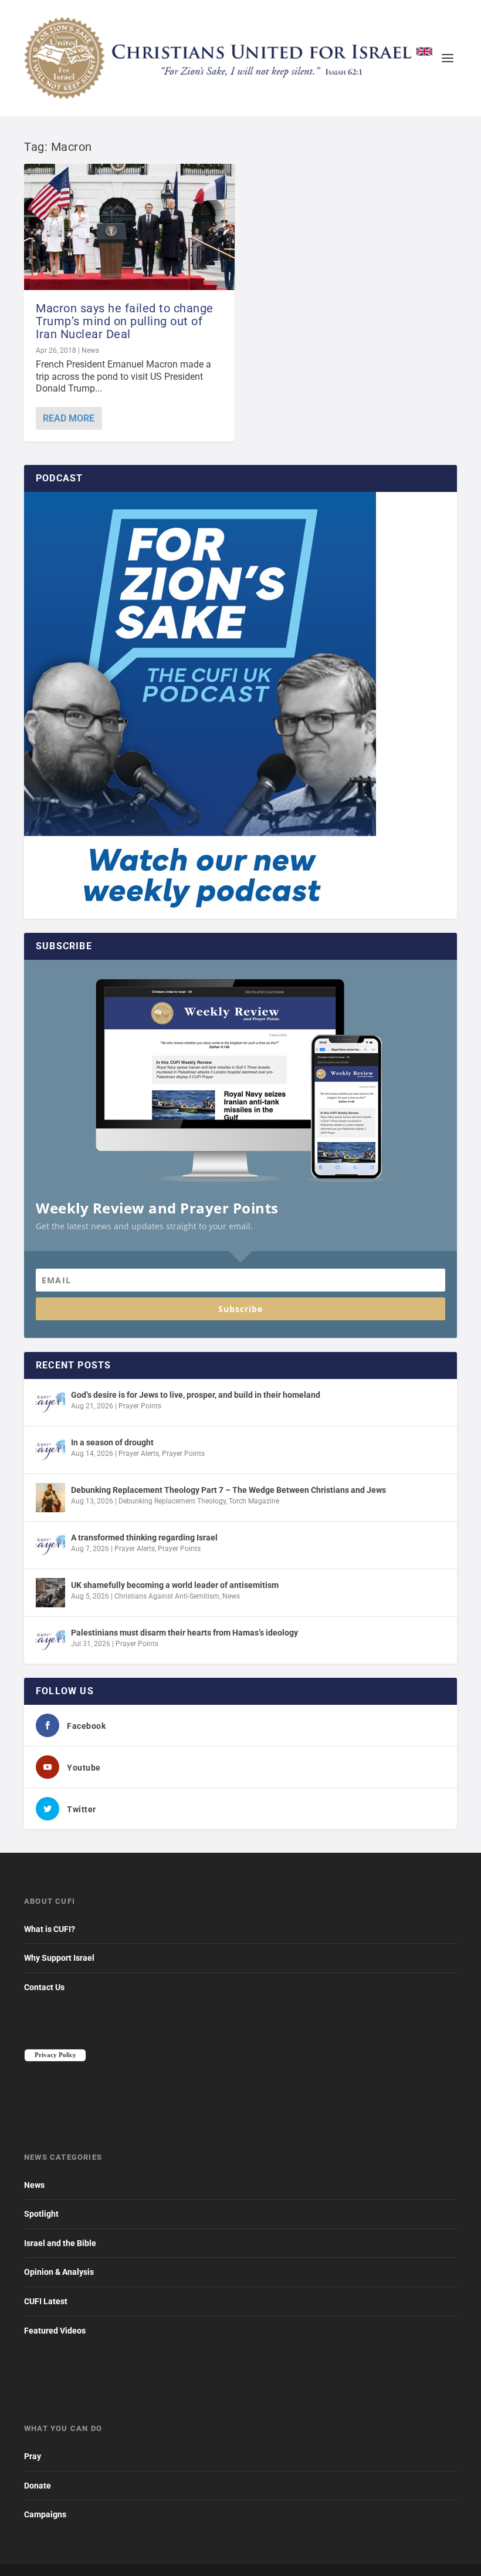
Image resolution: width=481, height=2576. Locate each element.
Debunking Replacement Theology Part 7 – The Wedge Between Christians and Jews (228, 1490)
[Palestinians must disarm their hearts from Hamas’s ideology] (50, 1640)
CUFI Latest (46, 2301)
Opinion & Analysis (59, 2272)
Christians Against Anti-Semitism (167, 1596)
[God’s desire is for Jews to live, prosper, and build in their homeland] (50, 1402)
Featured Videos (55, 2331)
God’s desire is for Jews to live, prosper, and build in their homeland (196, 1395)
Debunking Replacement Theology (172, 1501)
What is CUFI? (50, 1929)
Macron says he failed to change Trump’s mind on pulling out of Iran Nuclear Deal (125, 321)
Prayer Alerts (139, 1454)
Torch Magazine (254, 1501)
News (90, 350)
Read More (69, 418)
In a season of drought (112, 1442)
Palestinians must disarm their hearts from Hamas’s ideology (184, 1633)
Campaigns (45, 2514)
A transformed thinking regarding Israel (144, 1537)
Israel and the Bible (60, 2243)
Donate (38, 2486)
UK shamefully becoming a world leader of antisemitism (175, 1585)
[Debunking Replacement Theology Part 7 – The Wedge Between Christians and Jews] (50, 1498)
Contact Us (44, 1987)
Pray (33, 2456)
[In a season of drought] (50, 1450)
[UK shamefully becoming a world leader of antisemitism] (50, 1593)
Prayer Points (140, 1406)
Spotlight (41, 2214)
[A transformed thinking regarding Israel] (50, 1545)
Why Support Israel (59, 1958)
